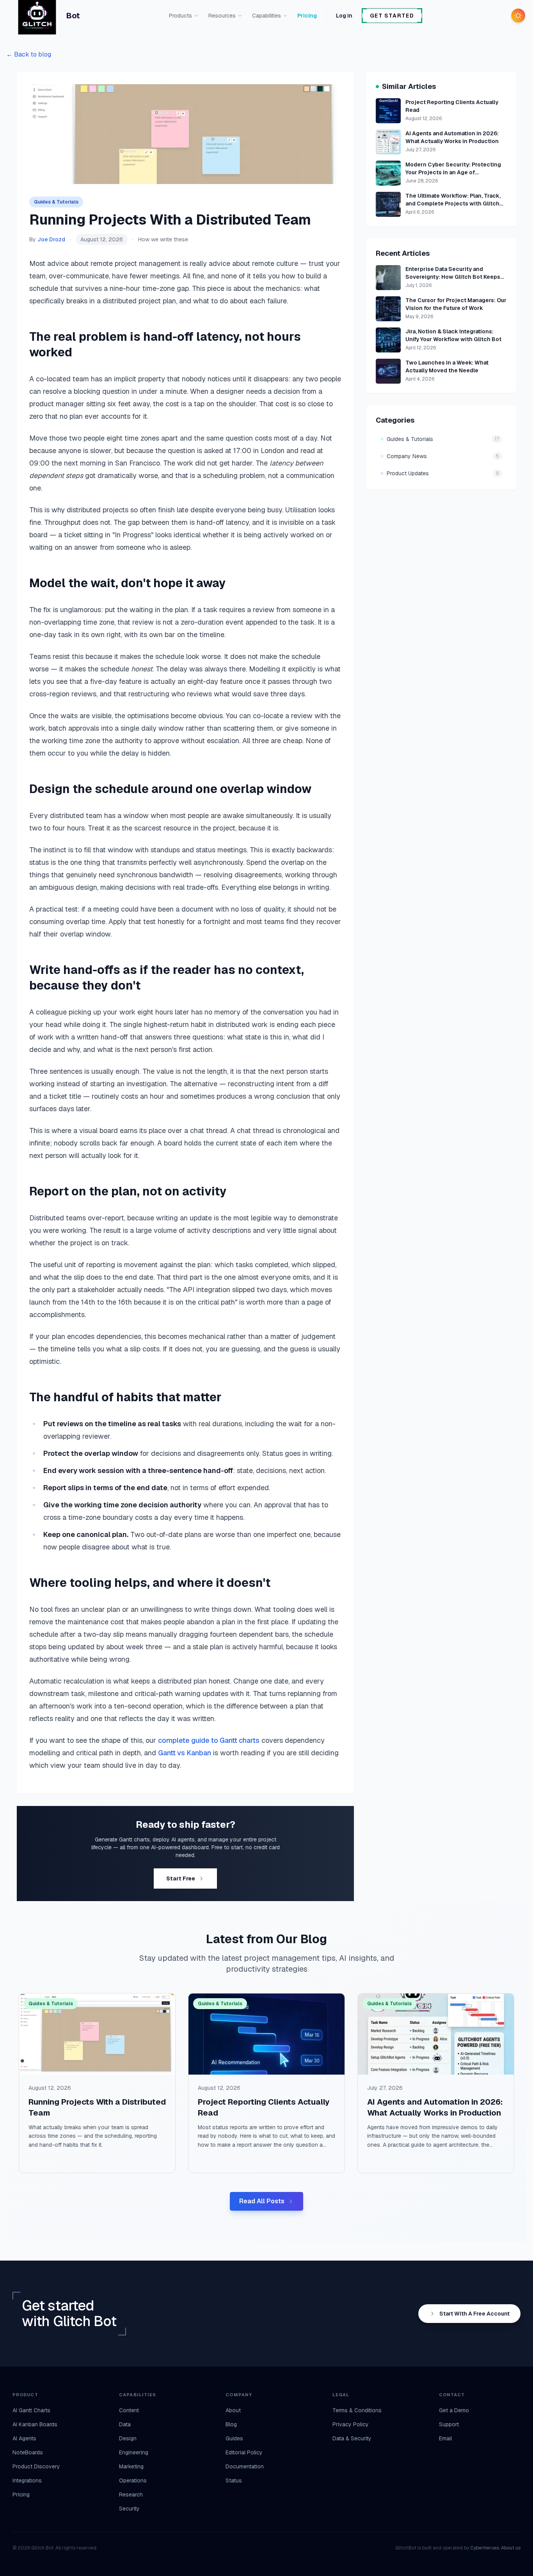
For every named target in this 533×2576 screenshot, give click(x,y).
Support (449, 2424)
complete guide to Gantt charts (209, 1740)
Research (131, 2495)
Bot (73, 16)
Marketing (131, 2466)
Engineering (134, 2452)
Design (128, 2438)
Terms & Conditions (357, 2410)
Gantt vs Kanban (185, 1753)
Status (234, 2480)
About (233, 2410)
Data (125, 2424)
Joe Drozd (51, 239)
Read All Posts (262, 2201)
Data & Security (352, 2438)
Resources (222, 16)
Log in (344, 16)
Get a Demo (454, 2410)
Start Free (181, 1878)
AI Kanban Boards (35, 2424)
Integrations (27, 2480)
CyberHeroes (485, 2548)
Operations (133, 2480)
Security (129, 2509)
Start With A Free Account (474, 2314)
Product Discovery (36, 2466)
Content (129, 2410)
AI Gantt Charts (31, 2410)
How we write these (163, 239)
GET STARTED (392, 16)
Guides (234, 2438)
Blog (231, 2424)
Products (180, 16)
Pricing (307, 16)
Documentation (245, 2466)
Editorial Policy (244, 2452)
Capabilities (266, 16)
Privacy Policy (351, 2424)
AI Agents (24, 2438)
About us (511, 2548)
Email (445, 2438)
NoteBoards (28, 2452)
